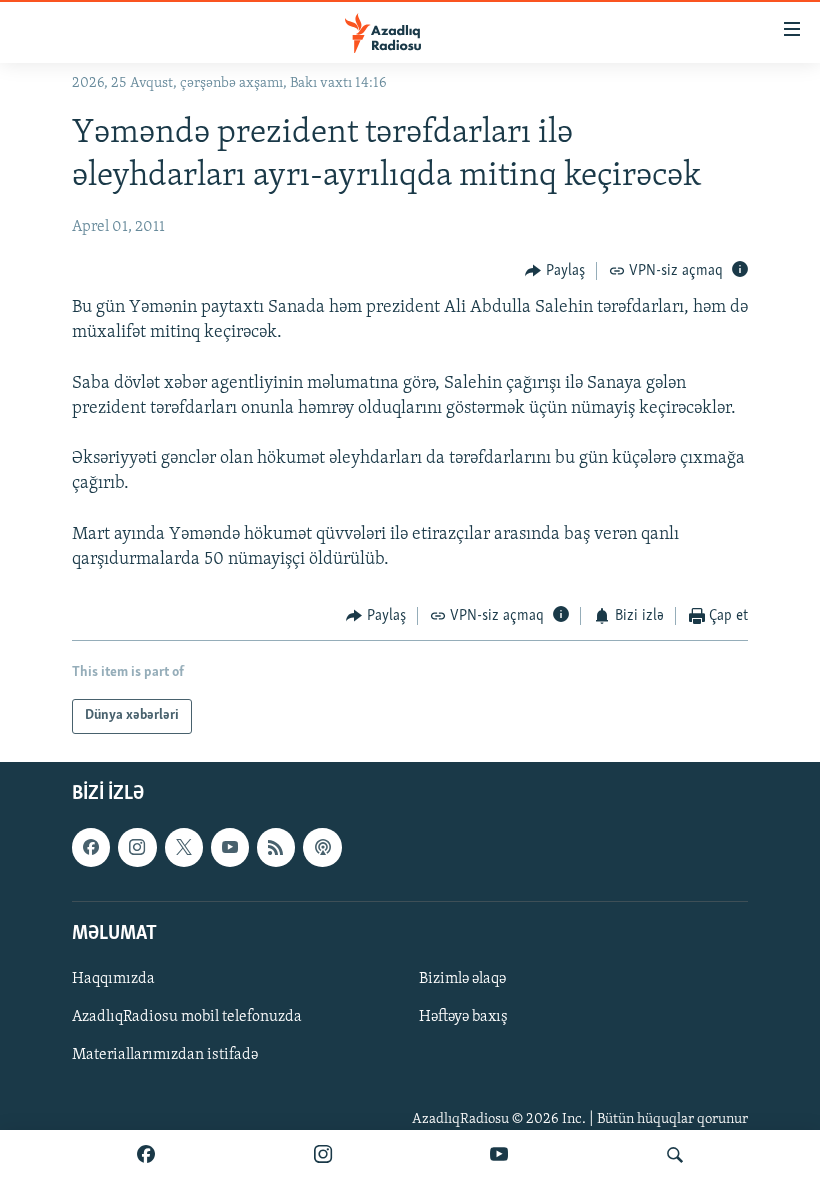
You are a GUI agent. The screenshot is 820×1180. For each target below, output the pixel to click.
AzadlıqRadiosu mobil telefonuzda (187, 1017)
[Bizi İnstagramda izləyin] (323, 1155)
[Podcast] (322, 847)
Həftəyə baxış (463, 1017)
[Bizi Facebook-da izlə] (146, 1155)
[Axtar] (675, 1155)
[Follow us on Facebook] (91, 847)
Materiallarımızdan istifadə (165, 1055)
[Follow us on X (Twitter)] (184, 847)
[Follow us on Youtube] (230, 847)
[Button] (555, 271)
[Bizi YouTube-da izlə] (499, 1155)
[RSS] (276, 847)
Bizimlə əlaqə (462, 979)
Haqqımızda (113, 979)
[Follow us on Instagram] (137, 847)
